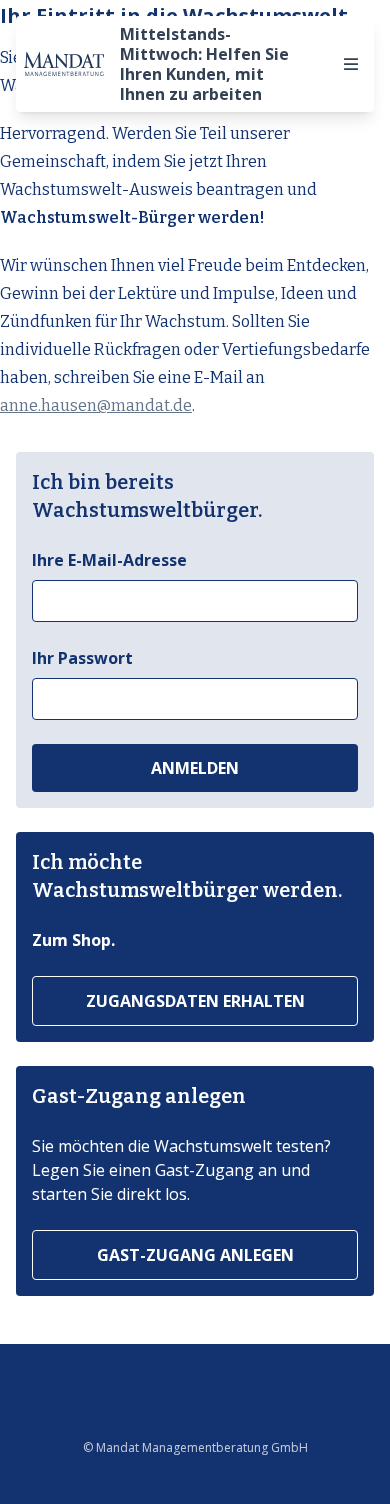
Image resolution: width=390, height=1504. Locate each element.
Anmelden (195, 768)
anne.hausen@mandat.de (96, 405)
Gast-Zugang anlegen (195, 1255)
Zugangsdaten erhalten (195, 1001)
